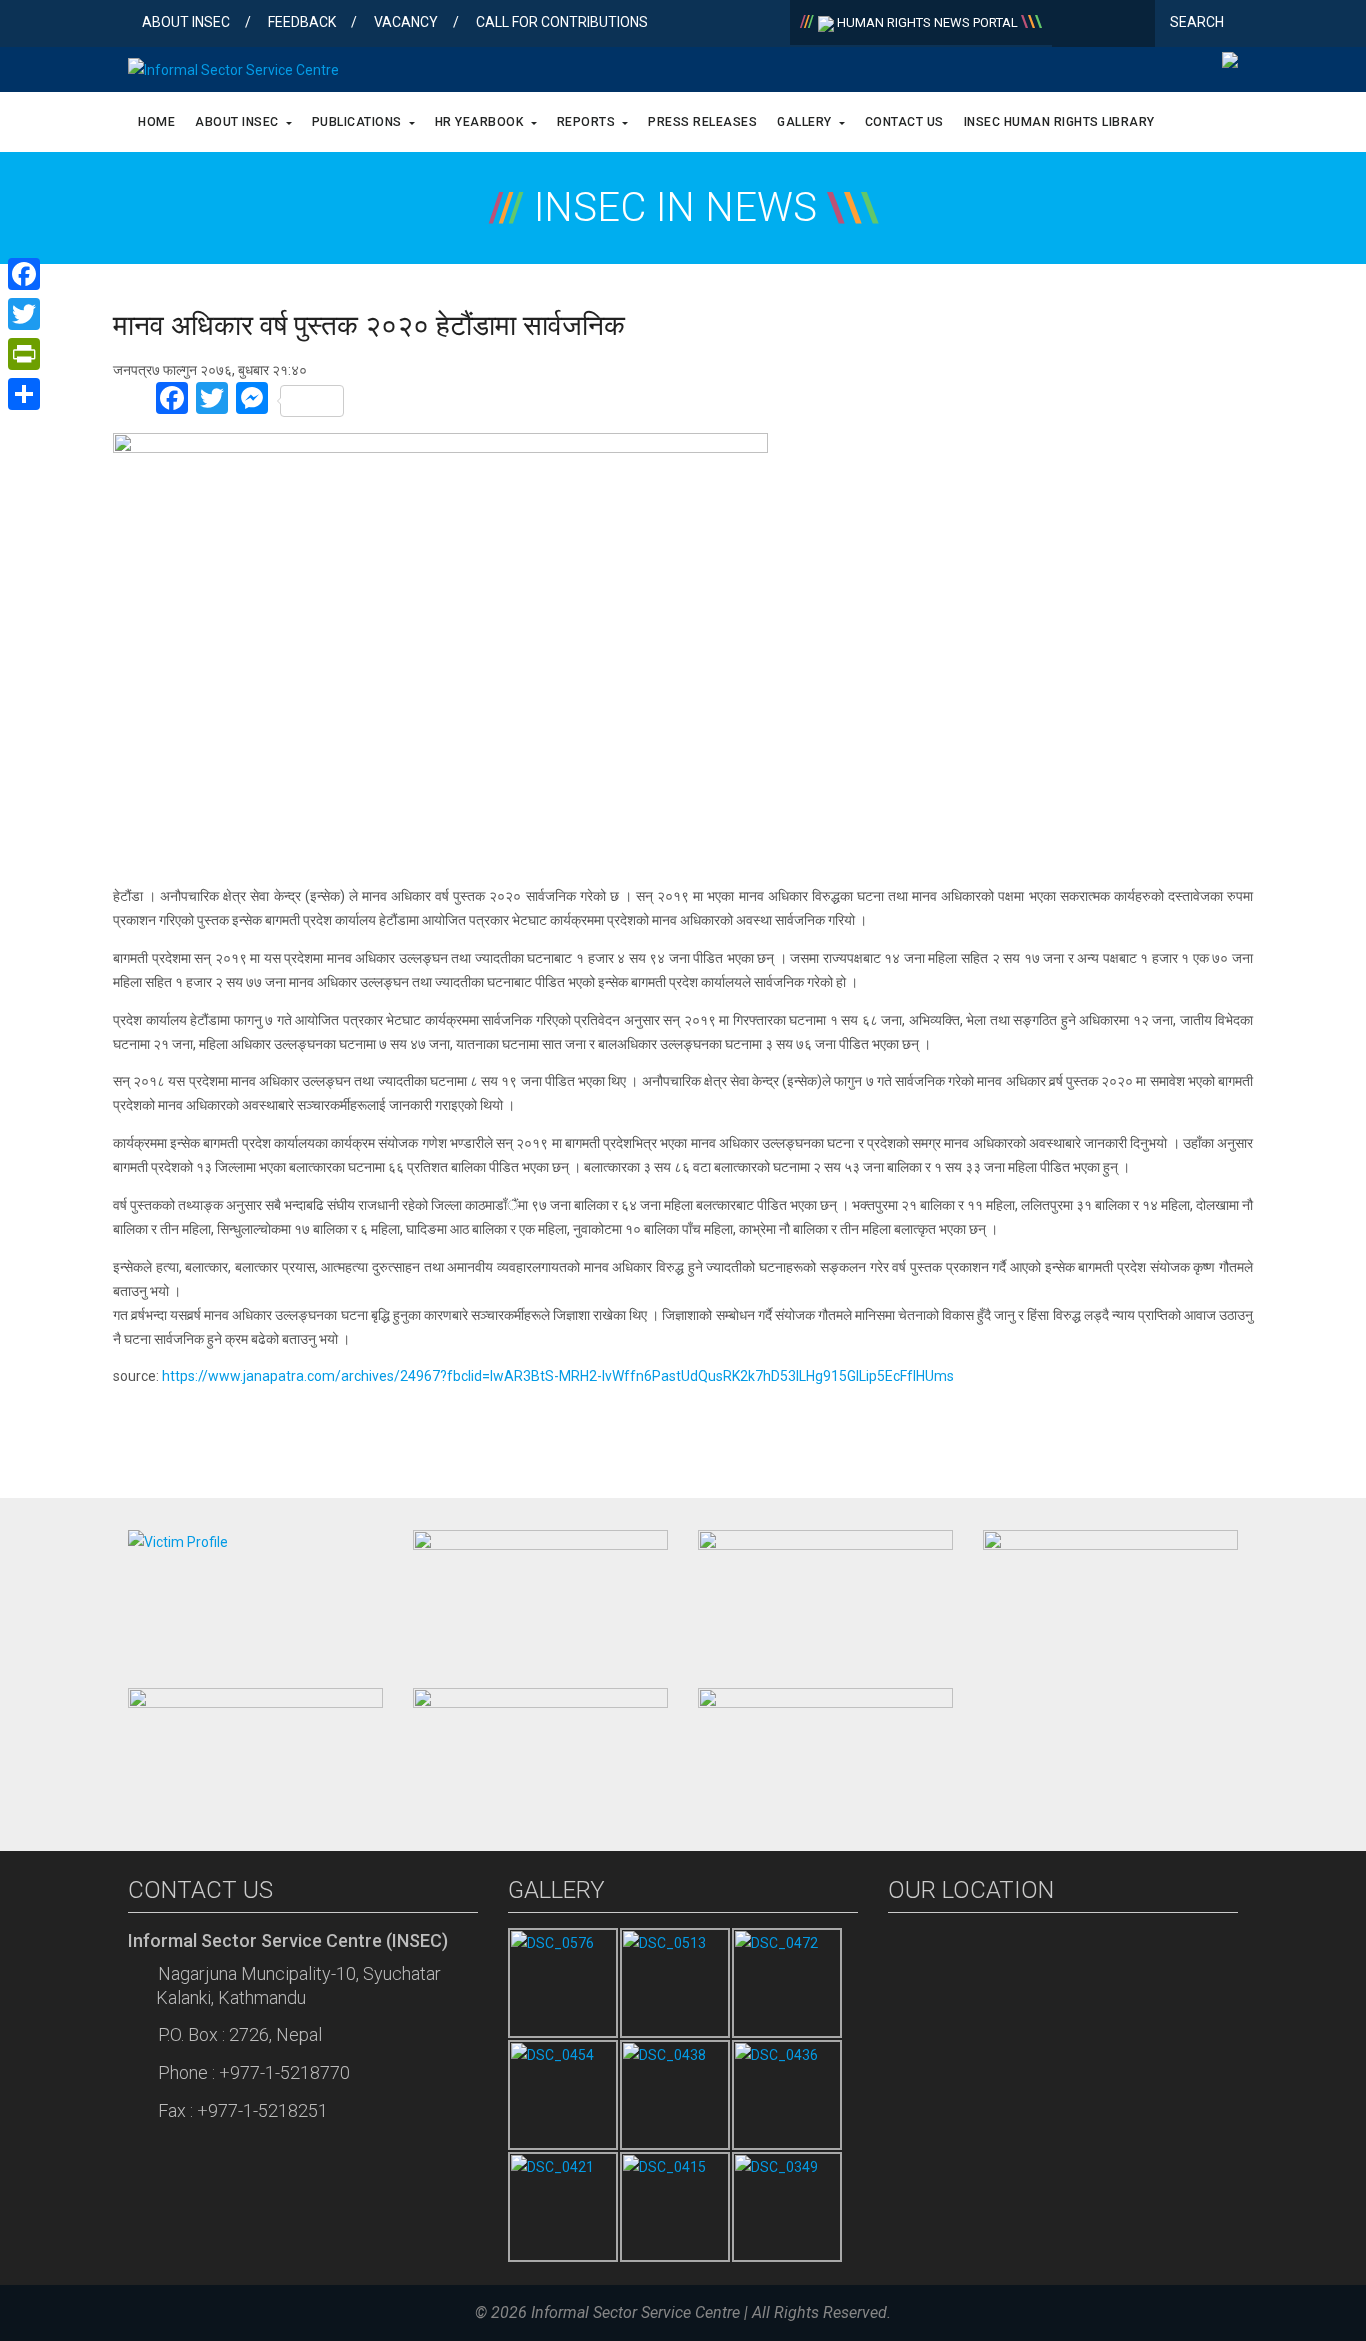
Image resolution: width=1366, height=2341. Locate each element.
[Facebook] (1071, 25)
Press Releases (702, 122)
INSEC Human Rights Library (1059, 122)
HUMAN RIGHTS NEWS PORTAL (927, 22)
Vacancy (406, 22)
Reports (588, 122)
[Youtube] (1135, 25)
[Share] (24, 394)
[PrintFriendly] (24, 354)
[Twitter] (1103, 25)
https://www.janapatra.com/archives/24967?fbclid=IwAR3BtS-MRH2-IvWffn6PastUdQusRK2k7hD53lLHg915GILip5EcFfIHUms (558, 1376)
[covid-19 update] (255, 1749)
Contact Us (904, 122)
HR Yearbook (481, 122)
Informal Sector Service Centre (635, 2312)
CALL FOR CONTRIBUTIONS (562, 22)
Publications (359, 122)
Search (1198, 22)
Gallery (806, 122)
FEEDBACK (302, 22)
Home (156, 122)
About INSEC (186, 22)
